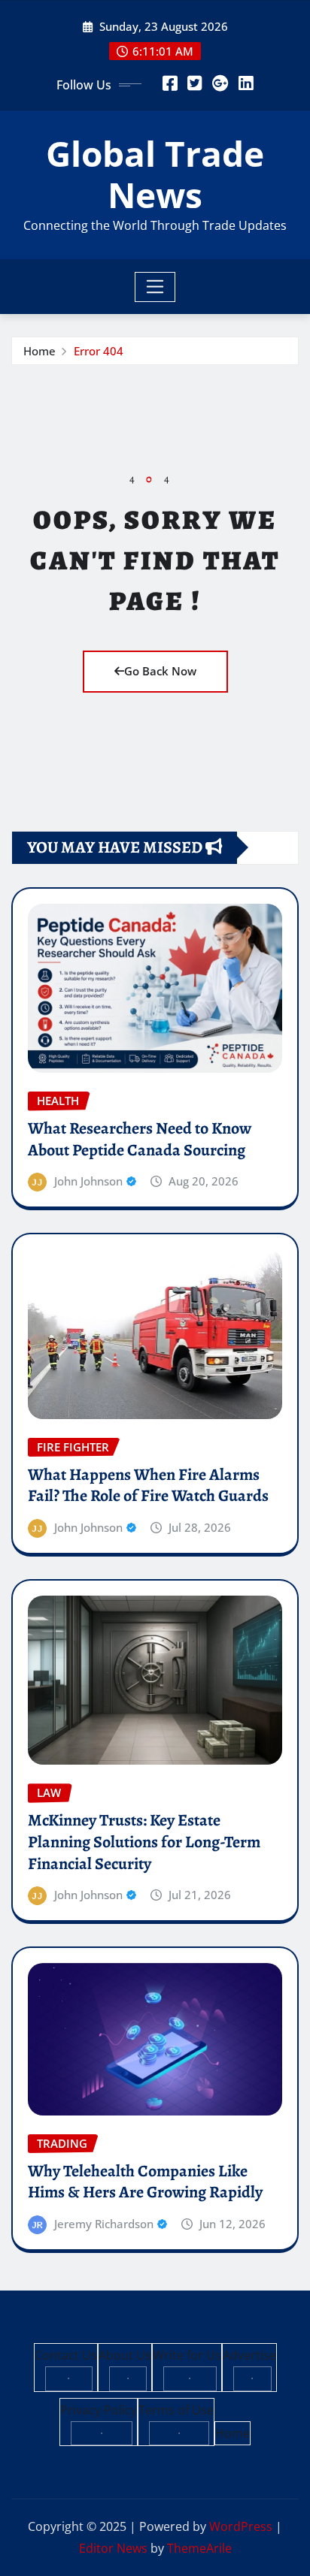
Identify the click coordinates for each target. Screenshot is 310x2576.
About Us (125, 2355)
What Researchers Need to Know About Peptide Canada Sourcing (140, 1139)
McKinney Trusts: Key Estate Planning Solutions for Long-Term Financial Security (144, 1842)
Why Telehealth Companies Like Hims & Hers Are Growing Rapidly (145, 2182)
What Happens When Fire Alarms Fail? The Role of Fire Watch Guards (148, 1486)
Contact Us (66, 2355)
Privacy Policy (99, 2410)
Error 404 (99, 351)
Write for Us (187, 2355)
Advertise (249, 2355)
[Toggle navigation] (155, 287)
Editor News (113, 2548)
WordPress (241, 2526)
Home (40, 351)
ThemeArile (199, 2548)
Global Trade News (155, 174)
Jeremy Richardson (104, 2224)
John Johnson (88, 1181)
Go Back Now (160, 671)
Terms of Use (176, 2410)
